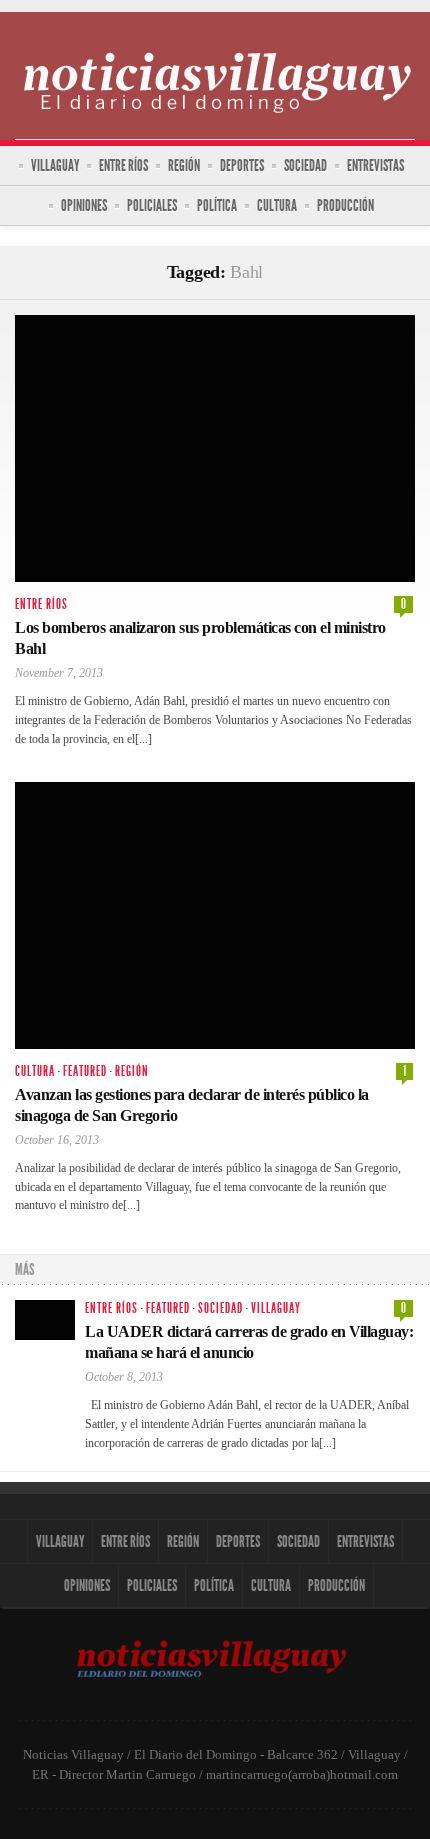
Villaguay (55, 165)
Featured (85, 1071)
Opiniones (84, 205)
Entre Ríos (123, 165)
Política (217, 205)
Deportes (242, 165)
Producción (345, 205)
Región (184, 165)
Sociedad (305, 165)
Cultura (277, 205)
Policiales (152, 205)
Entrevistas (375, 165)
